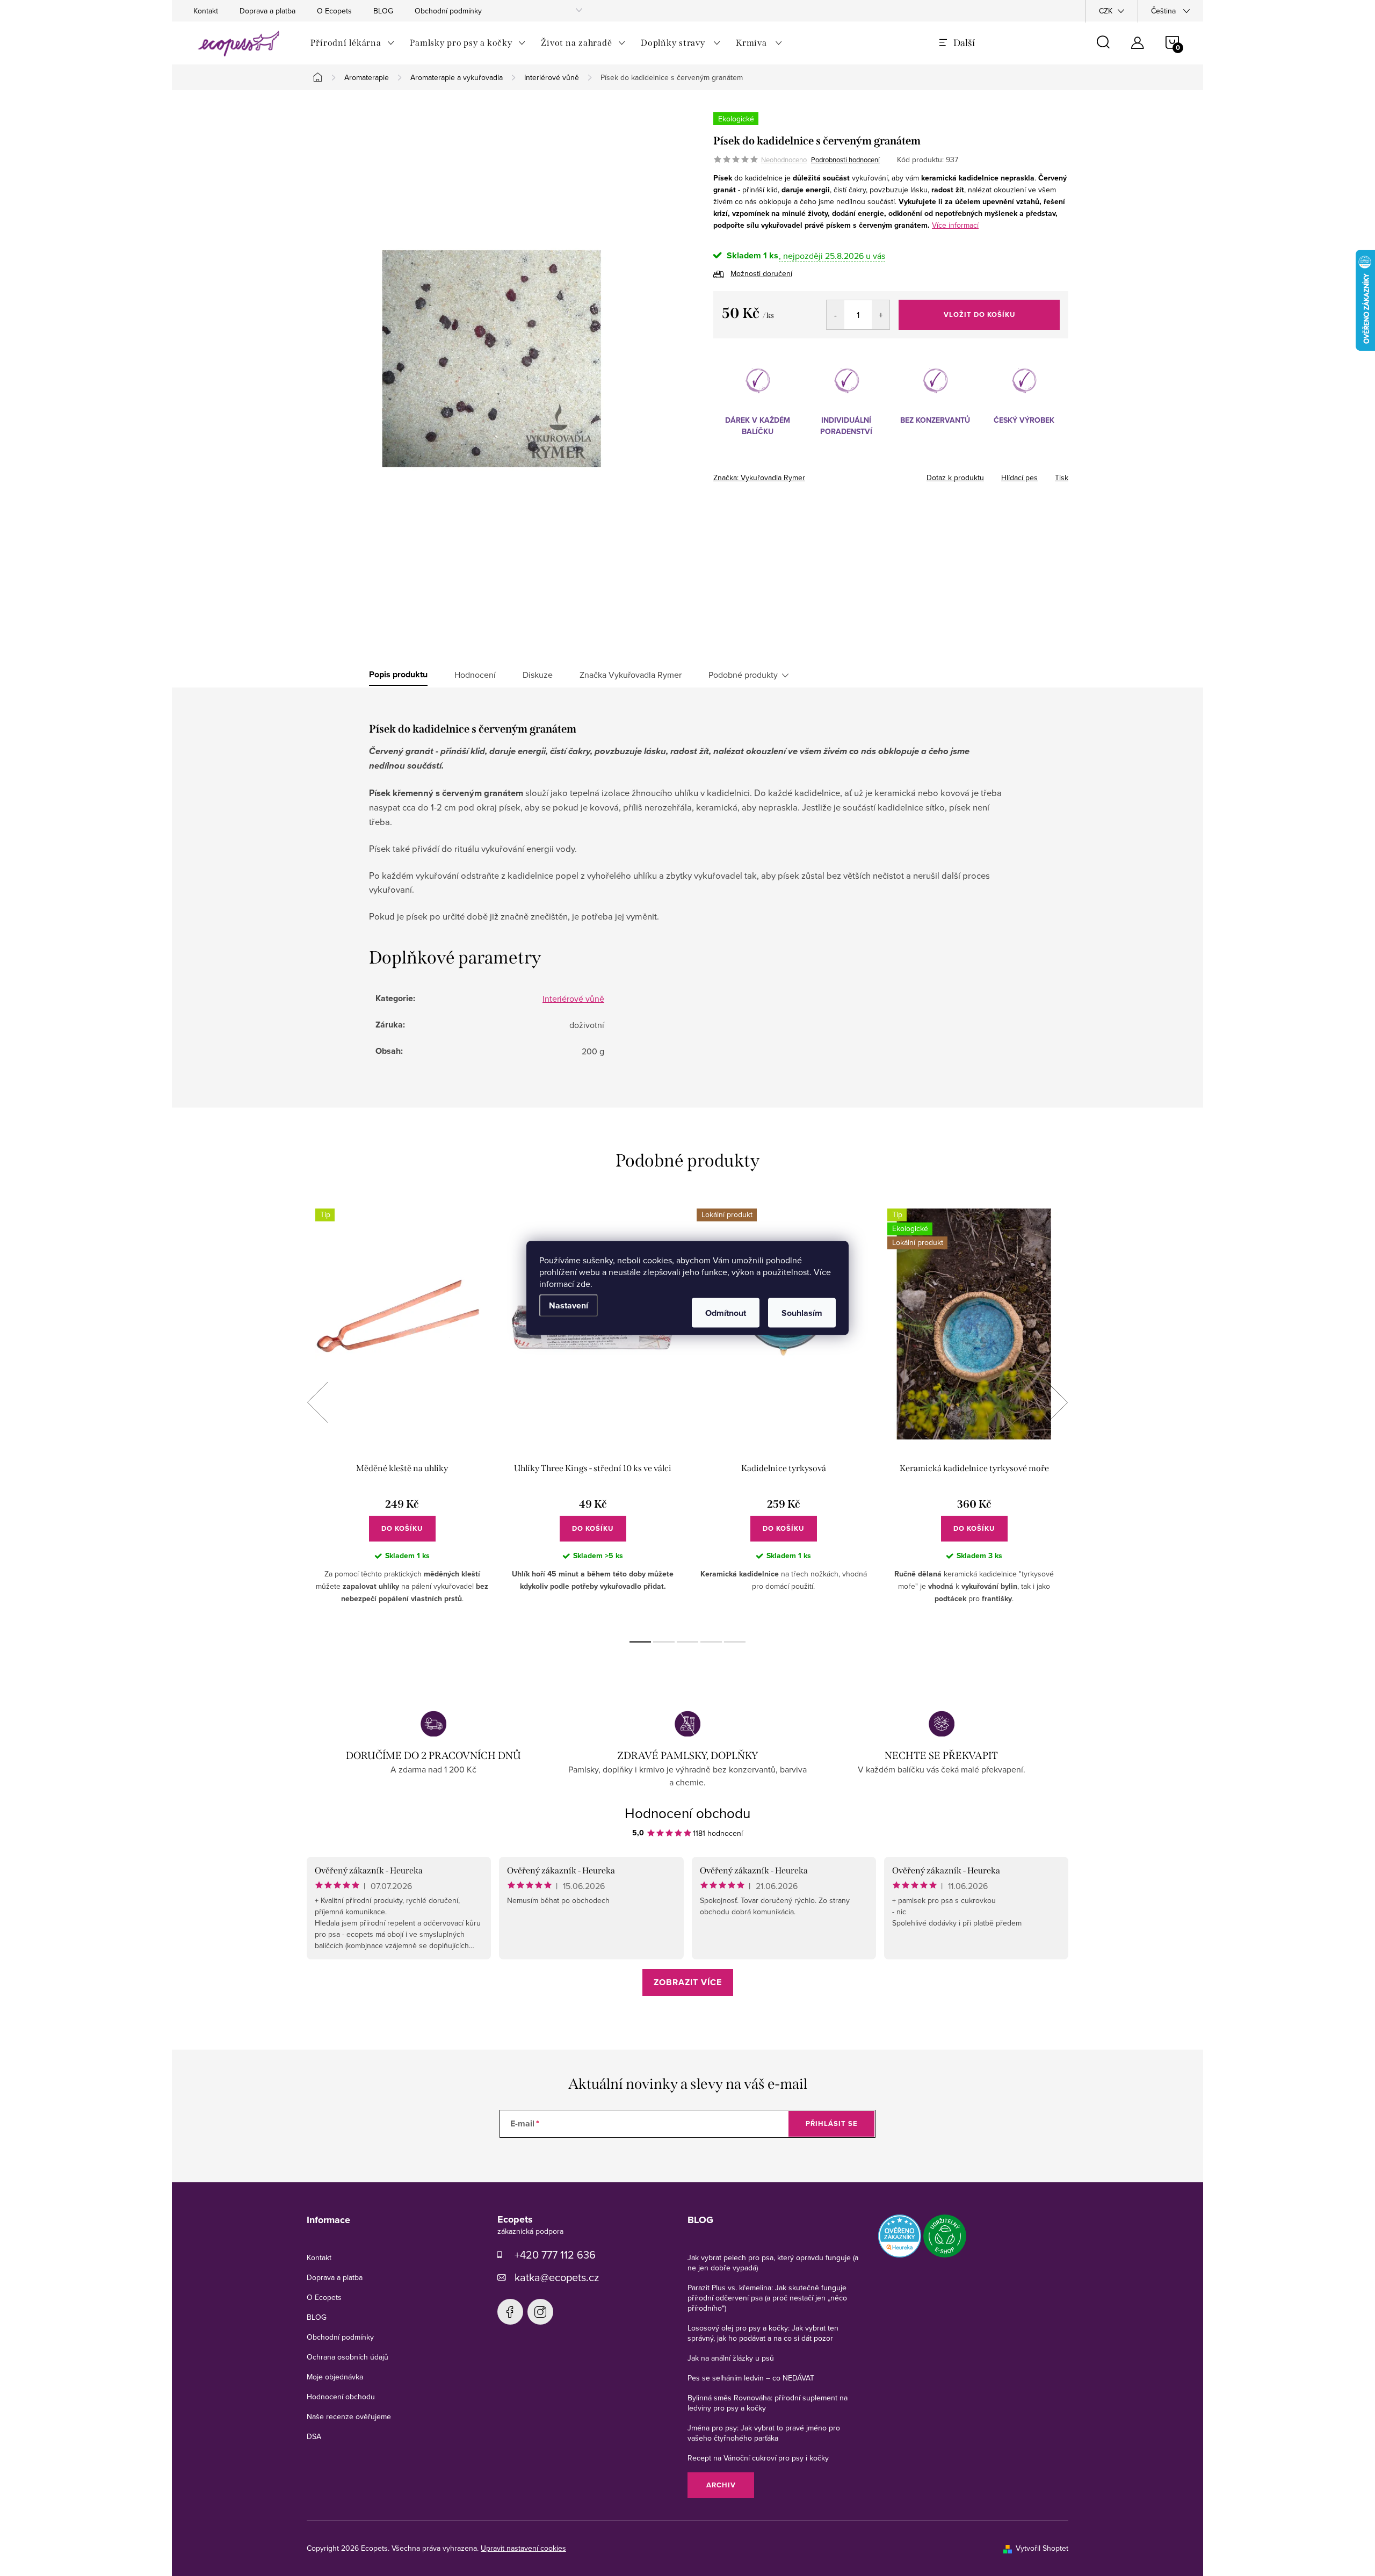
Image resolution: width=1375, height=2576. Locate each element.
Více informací (955, 225)
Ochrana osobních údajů (348, 2357)
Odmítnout (726, 1313)
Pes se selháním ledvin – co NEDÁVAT (751, 2378)
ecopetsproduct (540, 2312)
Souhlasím (802, 1313)
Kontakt (206, 11)
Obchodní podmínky (448, 11)
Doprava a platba (267, 11)
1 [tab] (640, 1642)
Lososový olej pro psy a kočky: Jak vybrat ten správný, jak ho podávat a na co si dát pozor (763, 2333)
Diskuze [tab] (538, 675)
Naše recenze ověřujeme (349, 2416)
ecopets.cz (510, 2312)
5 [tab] (735, 1642)
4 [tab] (711, 1642)
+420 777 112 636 (555, 2255)
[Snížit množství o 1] (835, 315)
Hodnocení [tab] (475, 675)
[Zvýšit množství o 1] (881, 315)
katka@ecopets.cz (557, 2277)
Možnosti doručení (761, 273)
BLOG (383, 11)
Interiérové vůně (573, 998)
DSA (314, 2436)
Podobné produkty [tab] (743, 675)
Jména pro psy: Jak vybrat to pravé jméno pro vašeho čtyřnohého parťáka (764, 2433)
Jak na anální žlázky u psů (731, 2358)
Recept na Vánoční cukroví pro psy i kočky (758, 2458)
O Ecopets (334, 11)
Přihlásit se (832, 2123)
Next (1057, 1402)
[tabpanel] (402, 1414)
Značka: (759, 477)
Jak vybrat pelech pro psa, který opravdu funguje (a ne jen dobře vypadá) (773, 2263)
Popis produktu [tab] (398, 675)
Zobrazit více (688, 1982)
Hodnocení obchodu (687, 1813)
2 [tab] (664, 1642)
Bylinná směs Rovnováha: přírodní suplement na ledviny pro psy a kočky (768, 2403)
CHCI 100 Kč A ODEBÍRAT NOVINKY (687, 2528)
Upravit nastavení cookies (523, 2548)
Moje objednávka (335, 2377)
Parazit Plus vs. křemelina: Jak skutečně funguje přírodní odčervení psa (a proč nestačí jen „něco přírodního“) (767, 2298)
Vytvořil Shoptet (1042, 2548)
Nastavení (569, 1305)
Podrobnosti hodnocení (845, 160)
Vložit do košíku (979, 314)
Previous (317, 1402)
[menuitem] (353, 43)
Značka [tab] (631, 675)
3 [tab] (687, 1642)
